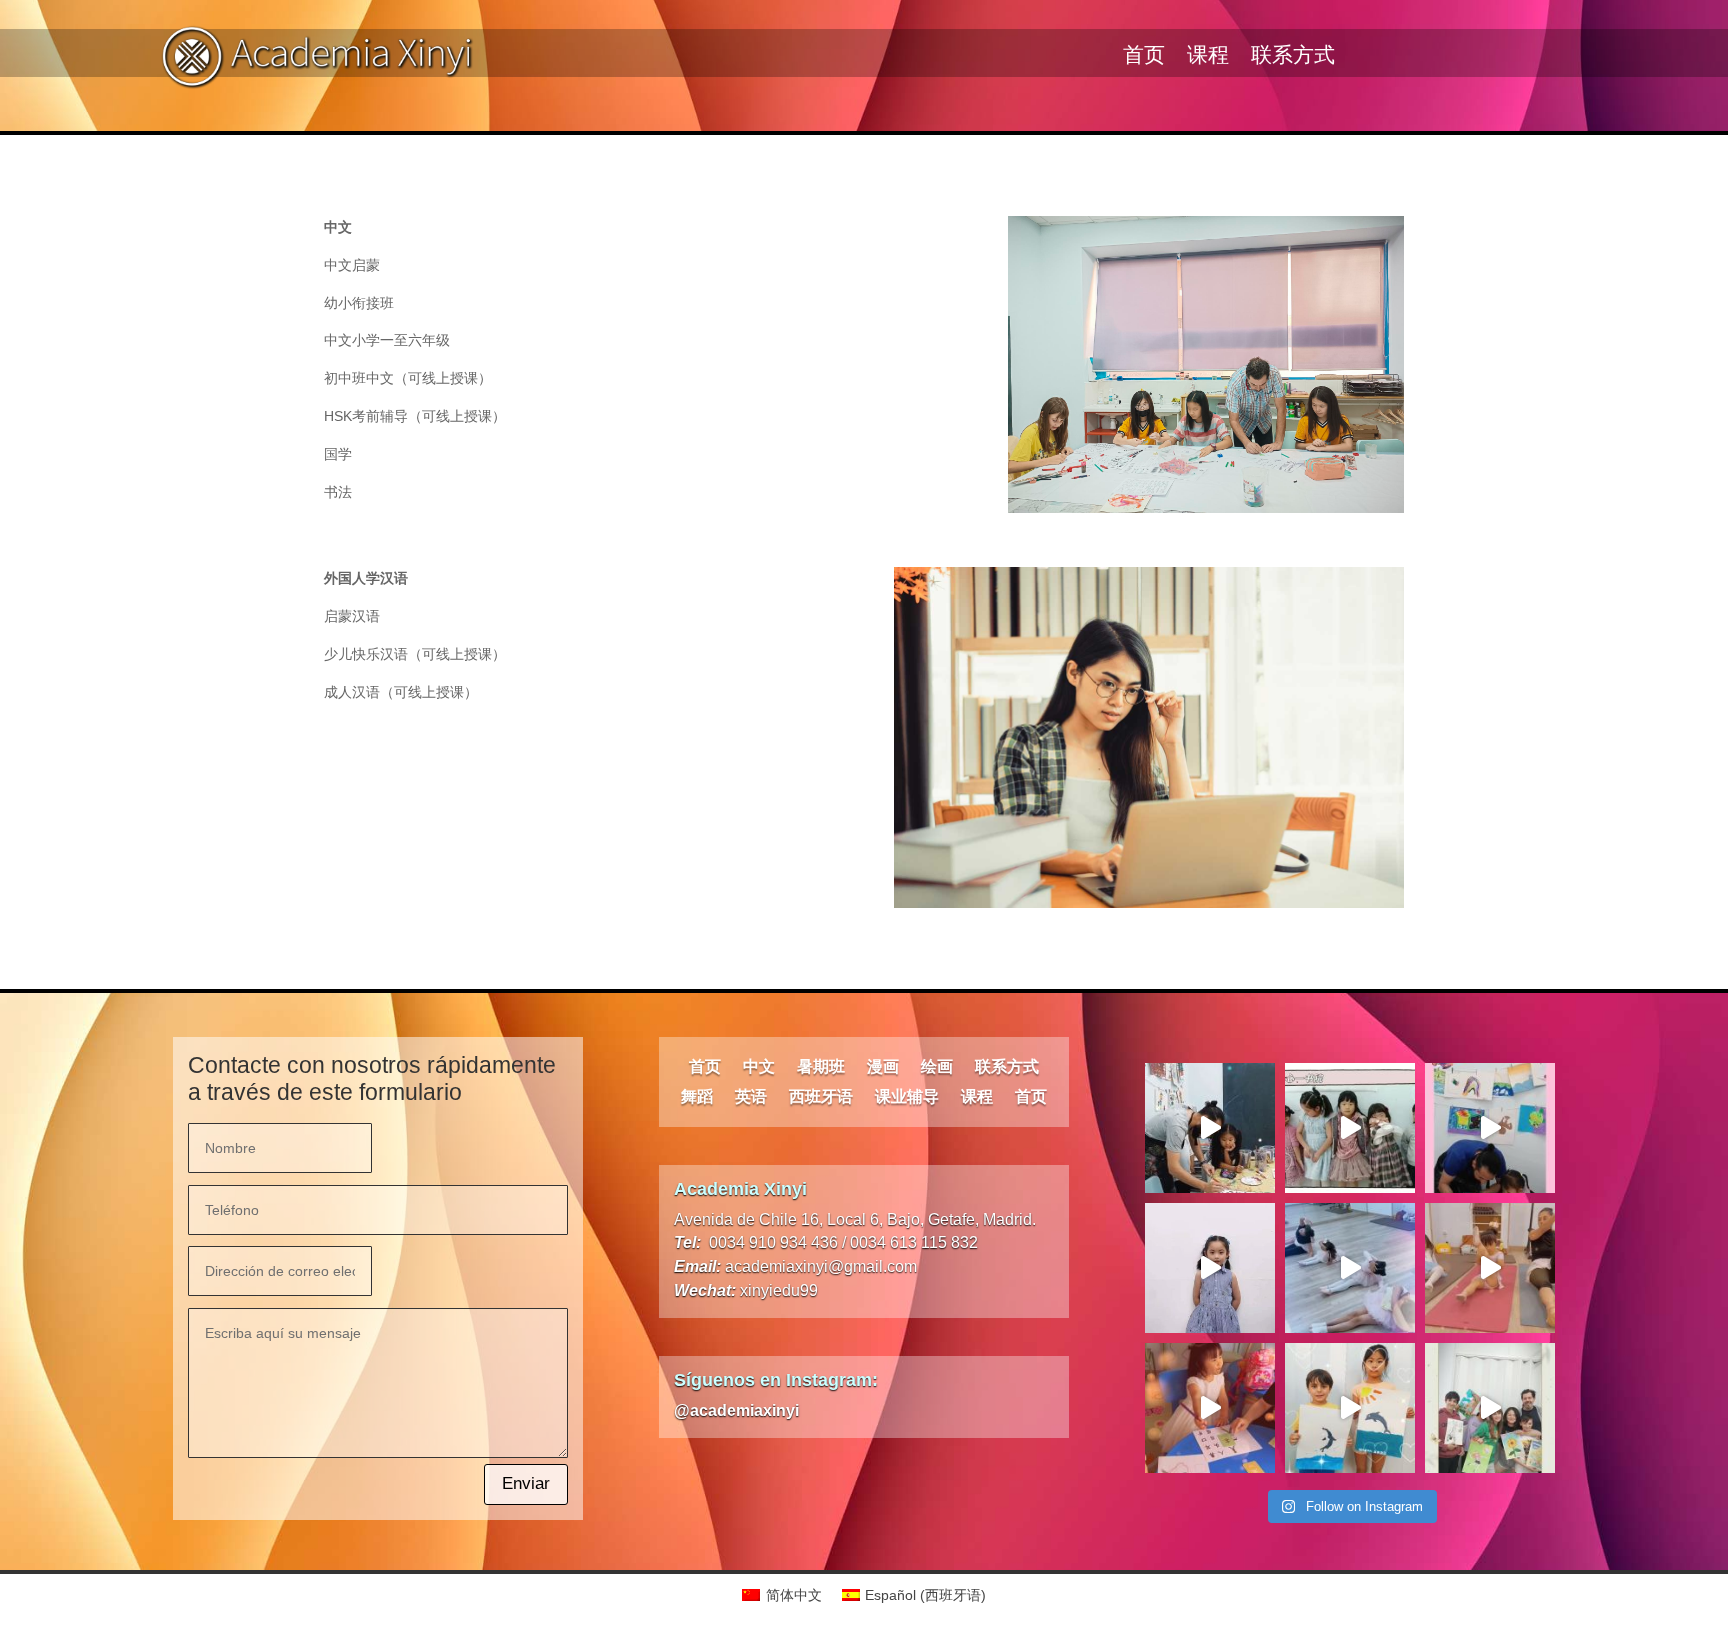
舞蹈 (697, 1097)
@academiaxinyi (736, 1410)
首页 (1144, 58)
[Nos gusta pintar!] (1490, 1128)
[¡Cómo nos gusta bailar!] (1350, 1268)
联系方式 (1293, 58)
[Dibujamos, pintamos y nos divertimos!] (1210, 1128)
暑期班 (821, 1067)
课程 (1208, 58)
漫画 (883, 1067)
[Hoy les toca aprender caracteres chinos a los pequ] (1210, 1408)
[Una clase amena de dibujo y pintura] (1350, 1408)
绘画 (937, 1067)
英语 (751, 1097)
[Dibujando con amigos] (1490, 1408)
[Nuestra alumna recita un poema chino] (1210, 1268)
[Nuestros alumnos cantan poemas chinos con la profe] (1350, 1128)
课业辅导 (907, 1097)
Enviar (526, 1483)
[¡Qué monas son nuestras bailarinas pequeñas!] (1490, 1268)
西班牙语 (821, 1097)
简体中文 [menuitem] (794, 1595)
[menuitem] (782, 1595)
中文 (759, 1067)
